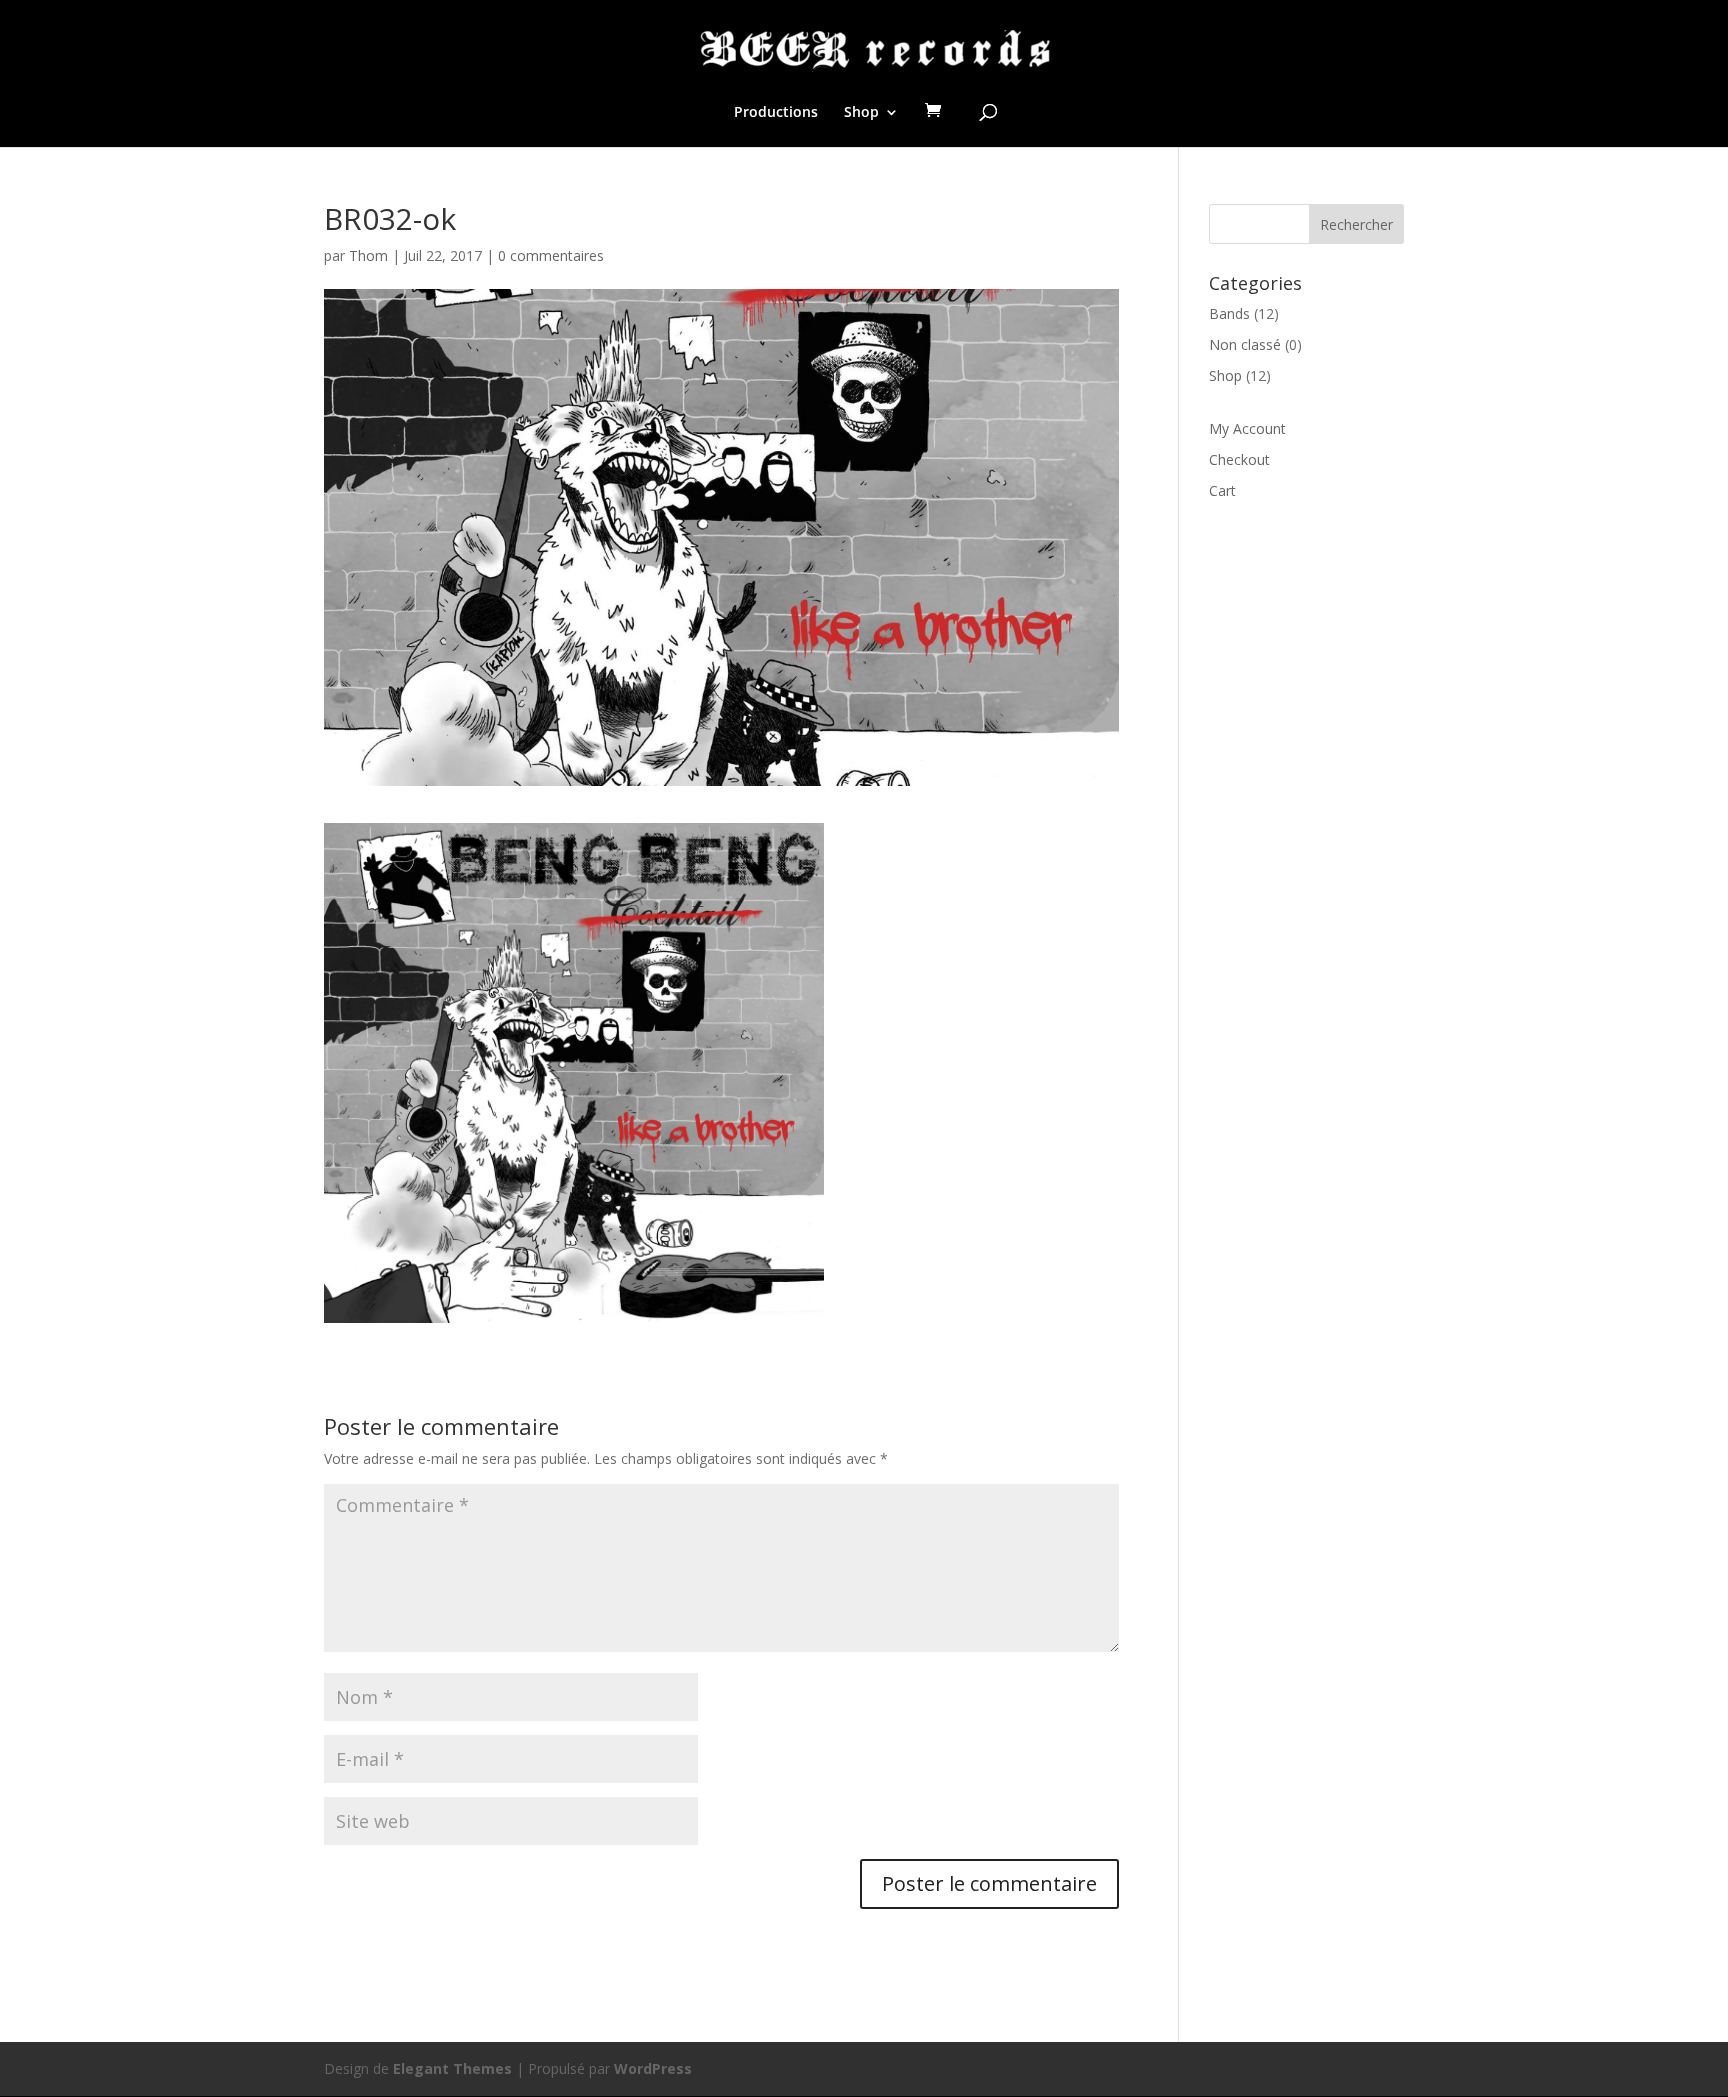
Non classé (1245, 344)
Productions (776, 113)
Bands (1229, 313)
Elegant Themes (452, 2068)
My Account (1247, 428)
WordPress (653, 2068)
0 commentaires (551, 255)
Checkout (1239, 459)
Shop (861, 113)
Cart (1222, 490)
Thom (368, 255)
